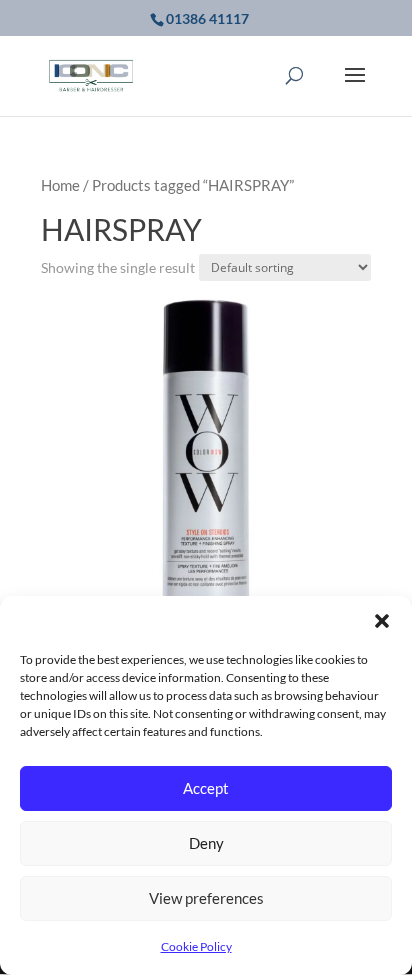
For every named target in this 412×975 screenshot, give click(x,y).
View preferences (206, 898)
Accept (206, 788)
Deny (206, 843)
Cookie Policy (196, 946)
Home (60, 185)
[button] (382, 621)
